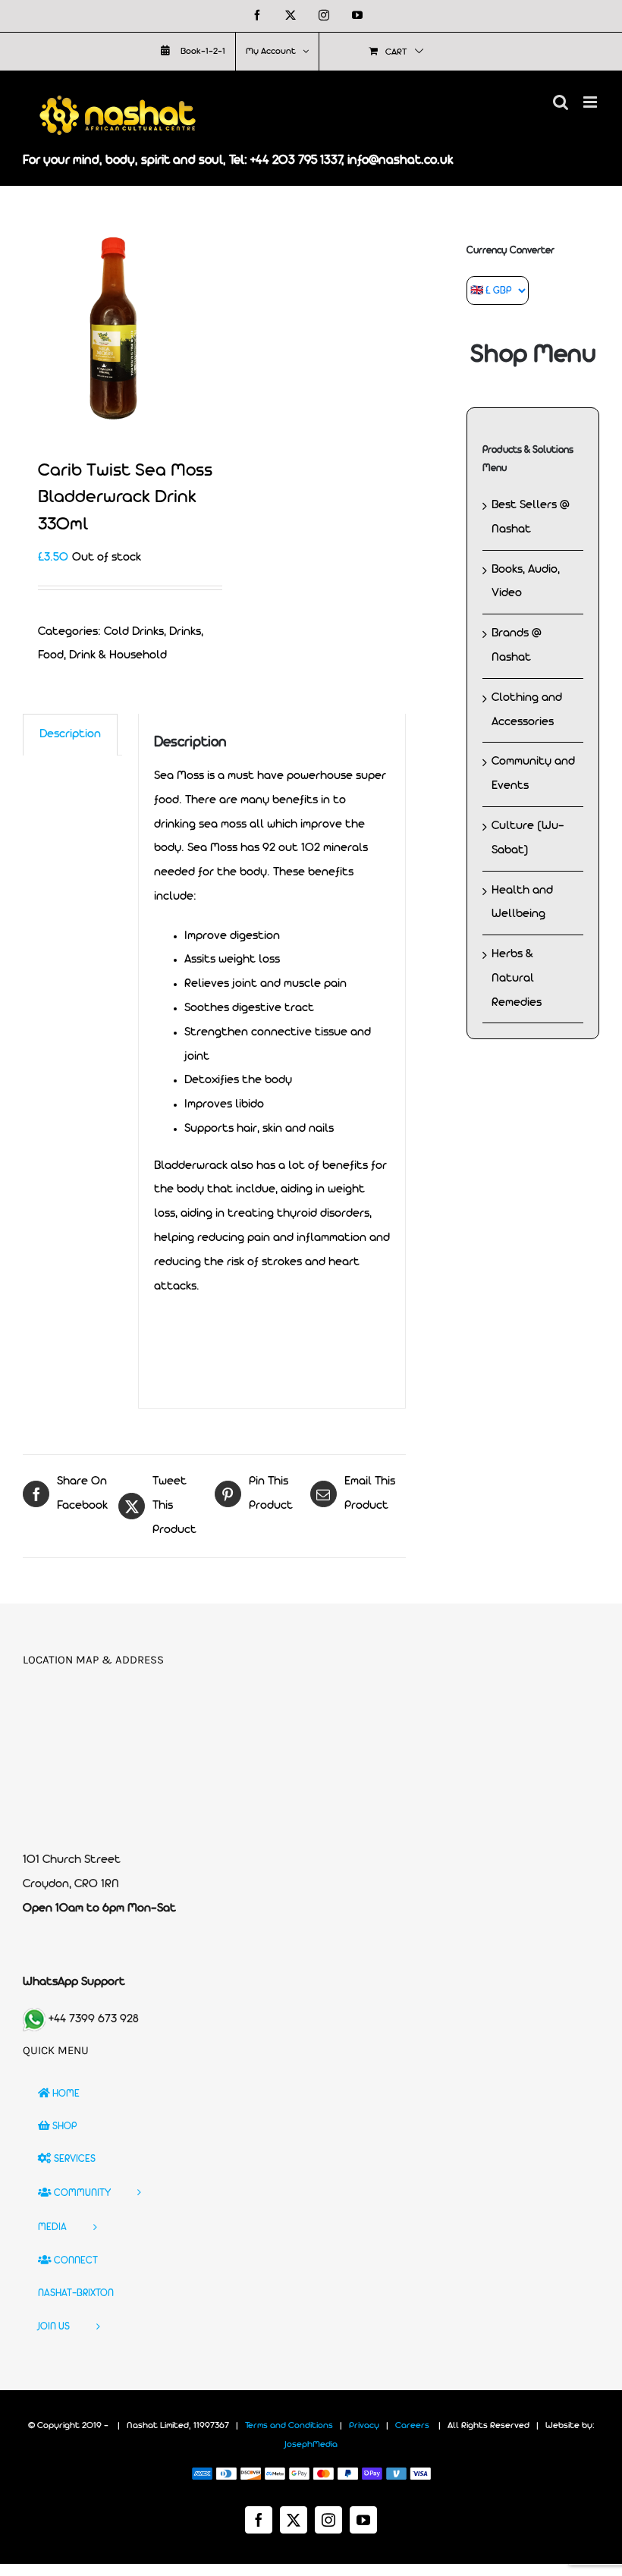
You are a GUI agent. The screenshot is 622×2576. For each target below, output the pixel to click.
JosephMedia (311, 2445)
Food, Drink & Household (102, 655)
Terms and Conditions (289, 2426)
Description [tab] (70, 734)
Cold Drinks (134, 632)
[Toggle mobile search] (561, 102)
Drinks (185, 632)
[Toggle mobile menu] (591, 102)
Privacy (364, 2426)
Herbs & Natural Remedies (517, 979)
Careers (412, 2426)
